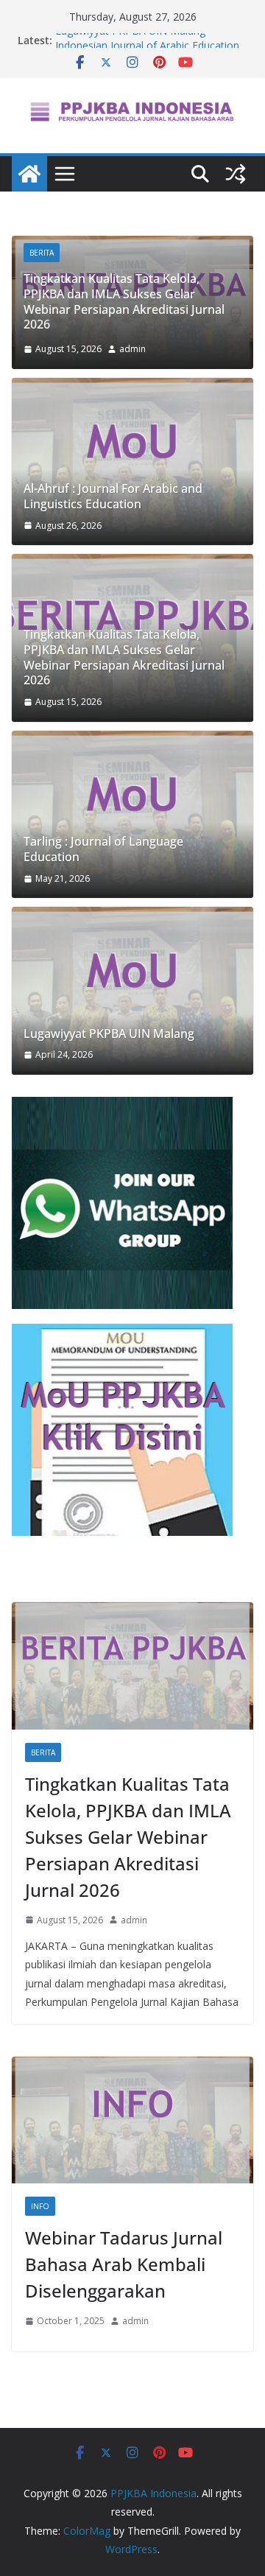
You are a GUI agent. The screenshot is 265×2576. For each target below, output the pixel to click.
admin (132, 349)
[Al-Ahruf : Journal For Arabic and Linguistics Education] (132, 462)
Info (40, 2206)
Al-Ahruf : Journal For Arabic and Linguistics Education (113, 496)
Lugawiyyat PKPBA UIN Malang (130, 40)
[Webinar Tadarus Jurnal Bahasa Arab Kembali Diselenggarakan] (132, 2120)
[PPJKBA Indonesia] (29, 174)
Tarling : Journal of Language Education (103, 849)
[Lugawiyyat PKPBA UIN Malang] (132, 991)
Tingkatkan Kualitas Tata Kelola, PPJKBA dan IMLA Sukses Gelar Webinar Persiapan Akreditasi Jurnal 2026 (124, 301)
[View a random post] (236, 174)
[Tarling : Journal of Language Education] (132, 815)
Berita (42, 253)
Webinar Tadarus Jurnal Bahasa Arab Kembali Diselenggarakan (124, 2264)
